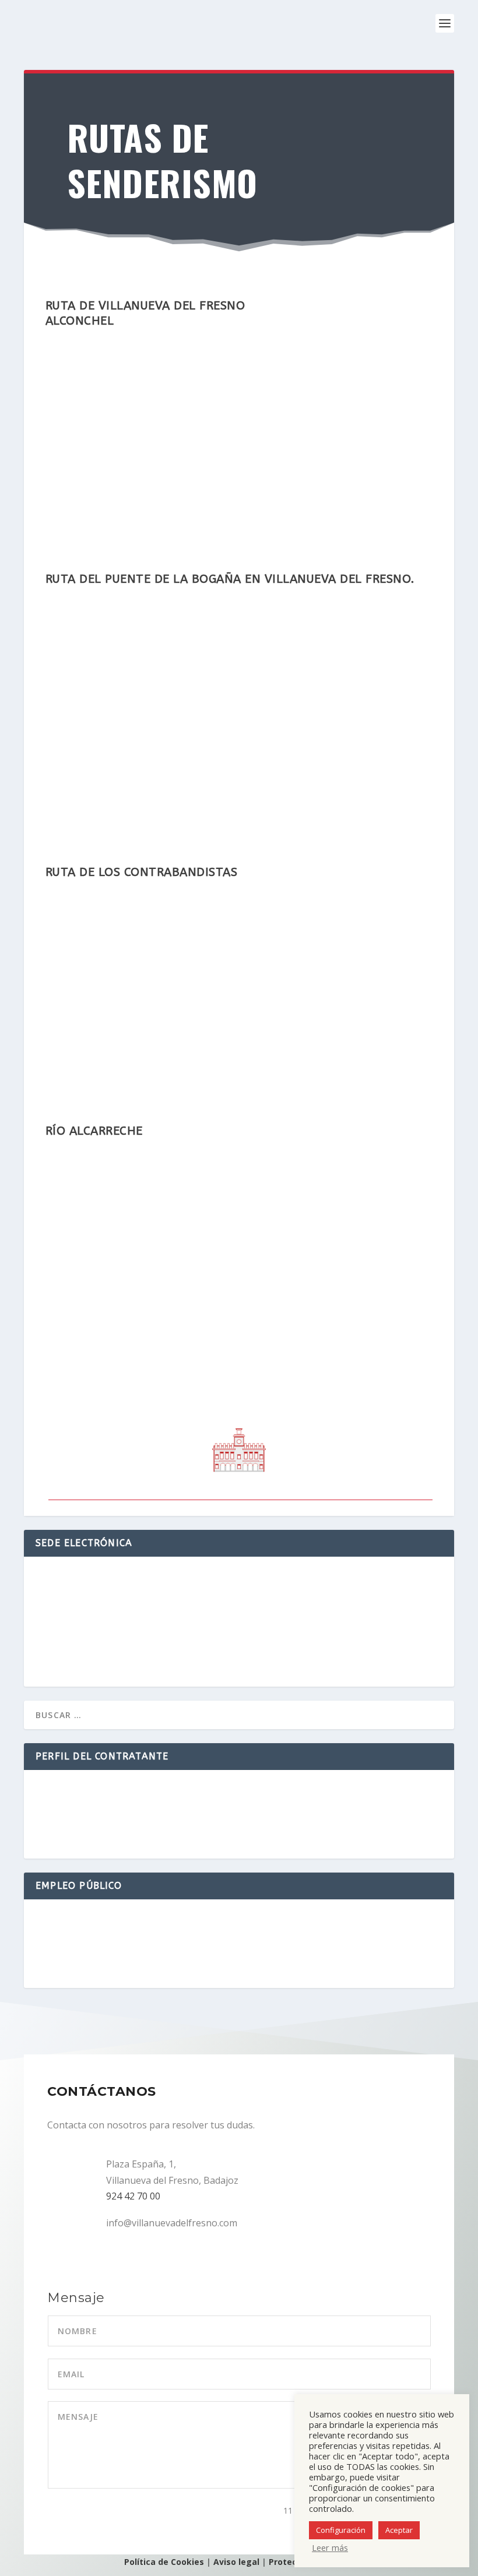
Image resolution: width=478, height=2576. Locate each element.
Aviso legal (236, 2562)
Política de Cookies (164, 2562)
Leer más (330, 2547)
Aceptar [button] (399, 2530)
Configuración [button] (341, 2530)
